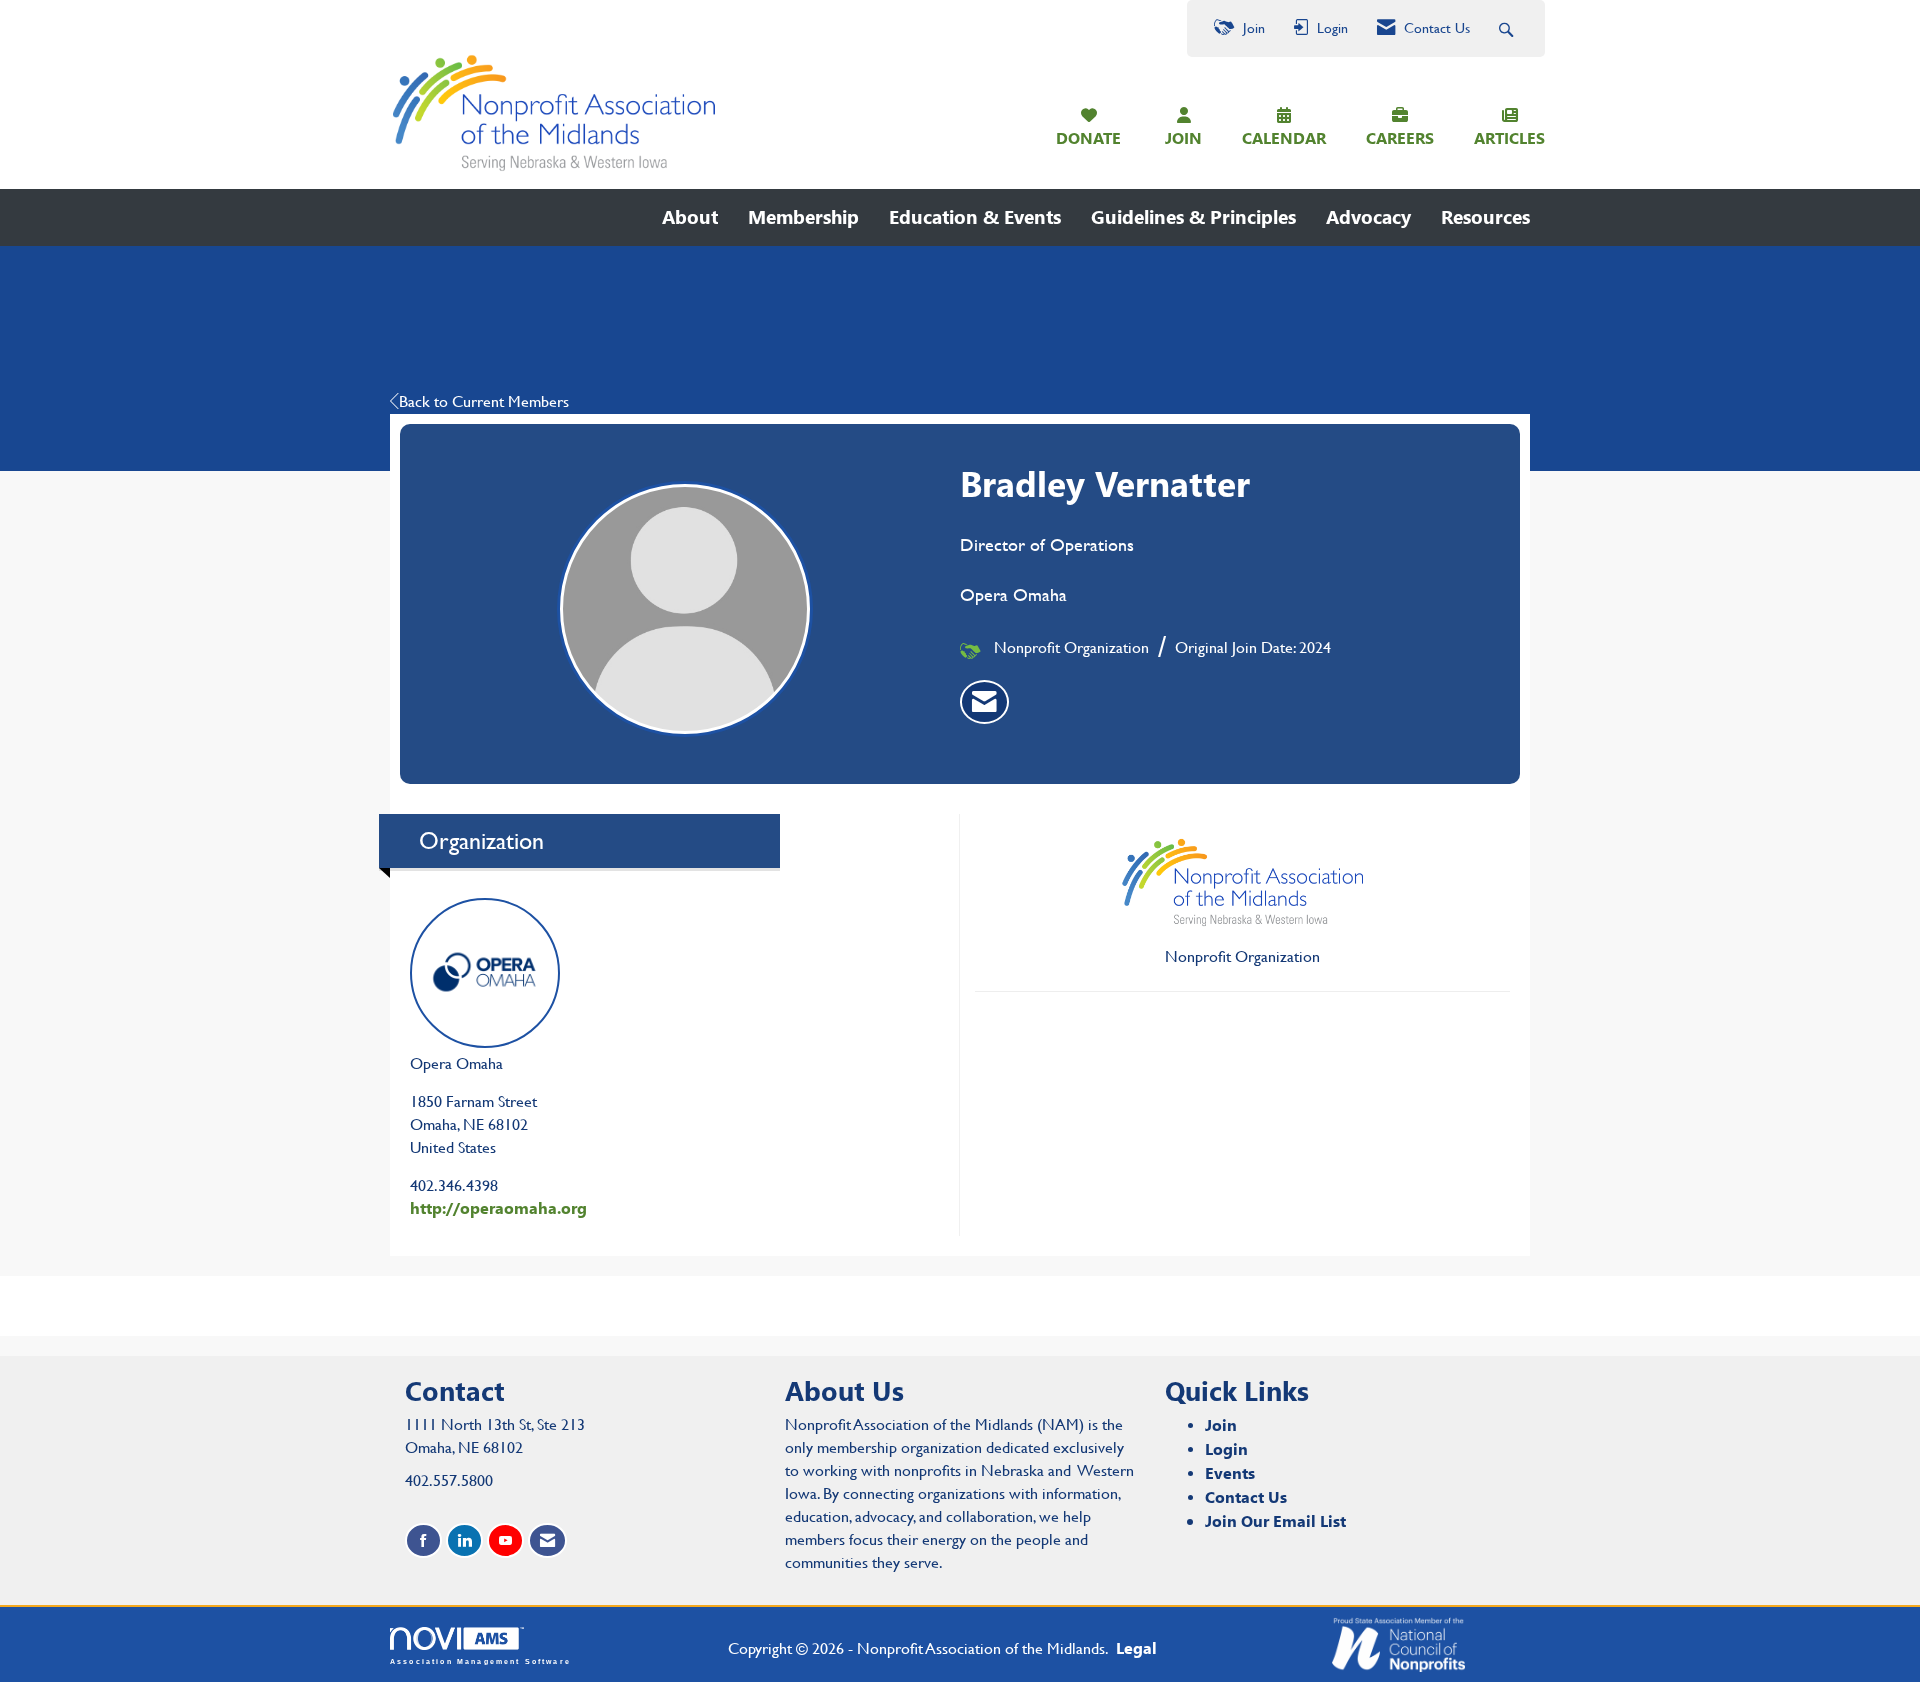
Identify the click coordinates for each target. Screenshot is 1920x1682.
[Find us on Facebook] (423, 1540)
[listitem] (984, 702)
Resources (1485, 216)
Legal (1136, 1647)
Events (1230, 1472)
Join (1221, 1424)
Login (1226, 1448)
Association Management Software (480, 1660)
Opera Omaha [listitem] (456, 1063)
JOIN (1183, 137)
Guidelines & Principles (1193, 216)
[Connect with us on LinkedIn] (464, 1540)
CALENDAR (1284, 137)
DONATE (1088, 137)
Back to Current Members (484, 401)
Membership (803, 216)
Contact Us (1246, 1496)
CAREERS (1400, 137)
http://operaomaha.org (498, 1207)
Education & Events (975, 216)
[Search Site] (1508, 28)
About (690, 216)
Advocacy (1368, 216)
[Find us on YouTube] (505, 1540)
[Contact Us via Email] (547, 1540)
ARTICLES (1509, 137)
